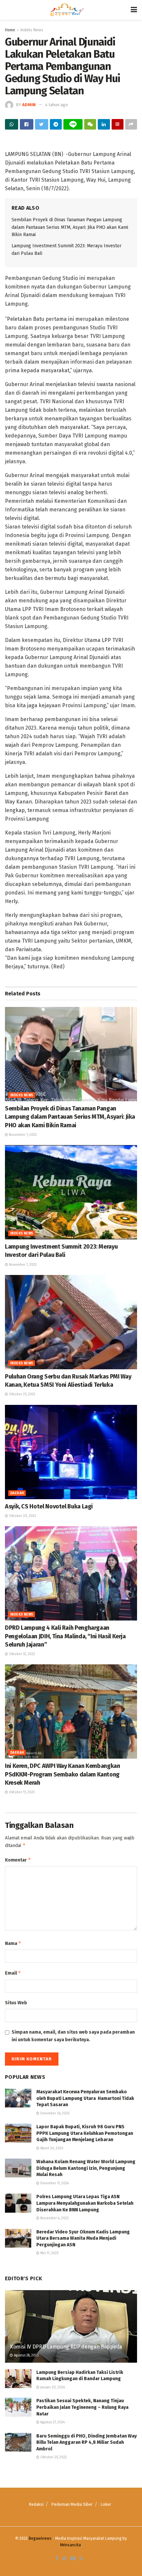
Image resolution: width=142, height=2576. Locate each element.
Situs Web (16, 2003)
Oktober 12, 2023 (21, 1654)
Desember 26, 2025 (54, 2113)
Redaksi (36, 2504)
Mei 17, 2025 (49, 2253)
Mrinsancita (71, 2545)
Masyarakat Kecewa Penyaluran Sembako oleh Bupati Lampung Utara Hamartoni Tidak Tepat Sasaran (85, 2098)
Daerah (17, 1493)
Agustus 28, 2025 (26, 2355)
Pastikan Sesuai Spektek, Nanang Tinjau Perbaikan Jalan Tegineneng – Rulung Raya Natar (82, 2407)
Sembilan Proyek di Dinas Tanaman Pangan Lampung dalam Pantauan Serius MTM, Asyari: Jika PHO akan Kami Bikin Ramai (70, 227)
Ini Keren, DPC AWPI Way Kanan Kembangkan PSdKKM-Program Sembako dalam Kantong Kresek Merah (63, 1774)
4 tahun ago (57, 105)
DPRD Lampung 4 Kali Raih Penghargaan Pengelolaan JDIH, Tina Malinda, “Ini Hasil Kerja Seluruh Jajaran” (65, 1636)
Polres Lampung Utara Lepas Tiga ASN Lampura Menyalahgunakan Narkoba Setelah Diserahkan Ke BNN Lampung (85, 2203)
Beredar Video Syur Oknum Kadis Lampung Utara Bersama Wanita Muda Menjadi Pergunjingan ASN (83, 2238)
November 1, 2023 (22, 1135)
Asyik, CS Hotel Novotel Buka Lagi (49, 1506)
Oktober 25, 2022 (53, 2457)
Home (10, 30)
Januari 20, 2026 (52, 2387)
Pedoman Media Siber (72, 2504)
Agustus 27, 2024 (52, 2422)
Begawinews (40, 2538)
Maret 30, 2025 (51, 2148)
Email (13, 1973)
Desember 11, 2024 (54, 2183)
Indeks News (32, 30)
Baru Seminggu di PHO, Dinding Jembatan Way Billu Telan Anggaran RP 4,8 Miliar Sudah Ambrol (87, 2442)
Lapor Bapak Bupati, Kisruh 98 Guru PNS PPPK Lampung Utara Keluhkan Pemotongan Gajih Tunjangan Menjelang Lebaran (85, 2133)
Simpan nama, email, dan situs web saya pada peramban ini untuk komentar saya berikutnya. (73, 2036)
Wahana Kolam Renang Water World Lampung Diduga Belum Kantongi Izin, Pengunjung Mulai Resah (86, 2168)
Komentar (18, 1860)
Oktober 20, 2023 (22, 1516)
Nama (13, 1943)
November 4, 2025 (54, 2218)
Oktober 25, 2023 (22, 1394)
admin (29, 105)
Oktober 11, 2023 (21, 1792)
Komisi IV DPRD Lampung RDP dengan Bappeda (66, 2347)
